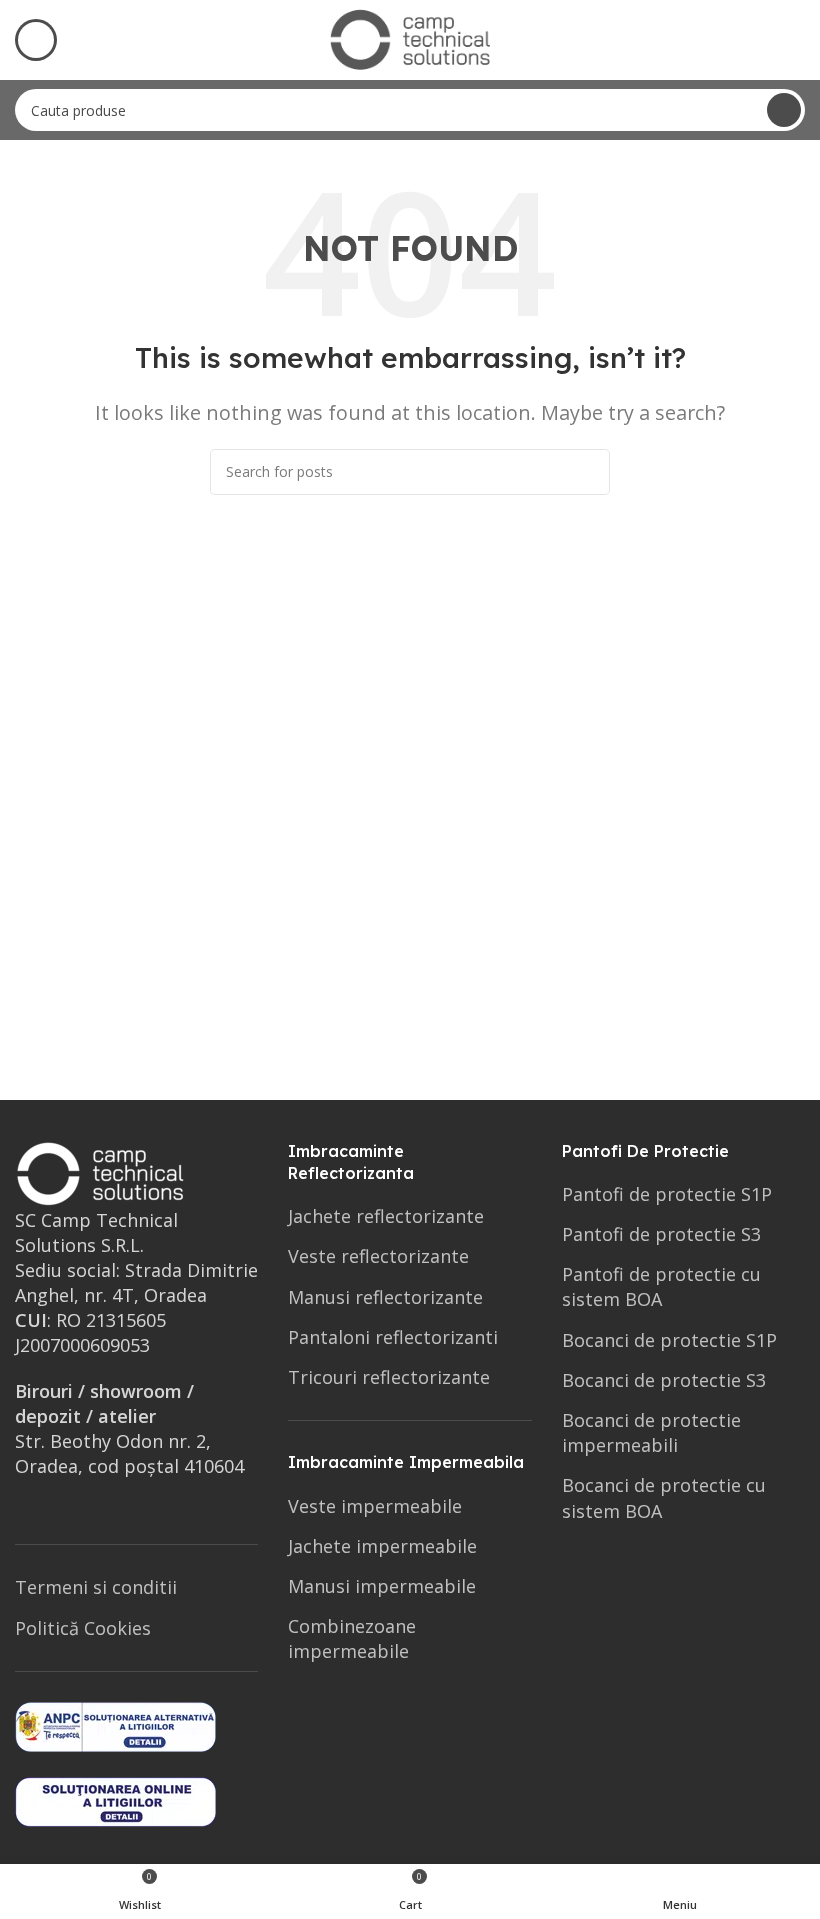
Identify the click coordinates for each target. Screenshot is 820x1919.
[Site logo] (410, 38)
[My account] (797, 40)
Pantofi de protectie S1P (667, 1194)
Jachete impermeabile (382, 1546)
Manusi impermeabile (382, 1586)
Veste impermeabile (375, 1506)
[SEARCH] (784, 110)
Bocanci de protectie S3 (664, 1380)
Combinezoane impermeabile (352, 1638)
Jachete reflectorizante (386, 1216)
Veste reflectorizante (378, 1256)
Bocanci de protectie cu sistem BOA (664, 1497)
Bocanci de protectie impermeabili (651, 1432)
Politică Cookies (83, 1628)
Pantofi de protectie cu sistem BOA (661, 1286)
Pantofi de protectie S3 (661, 1234)
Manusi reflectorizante (385, 1297)
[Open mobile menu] (36, 40)
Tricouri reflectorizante (389, 1377)
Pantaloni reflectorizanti (393, 1337)
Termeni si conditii (96, 1587)
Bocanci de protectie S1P (669, 1340)
